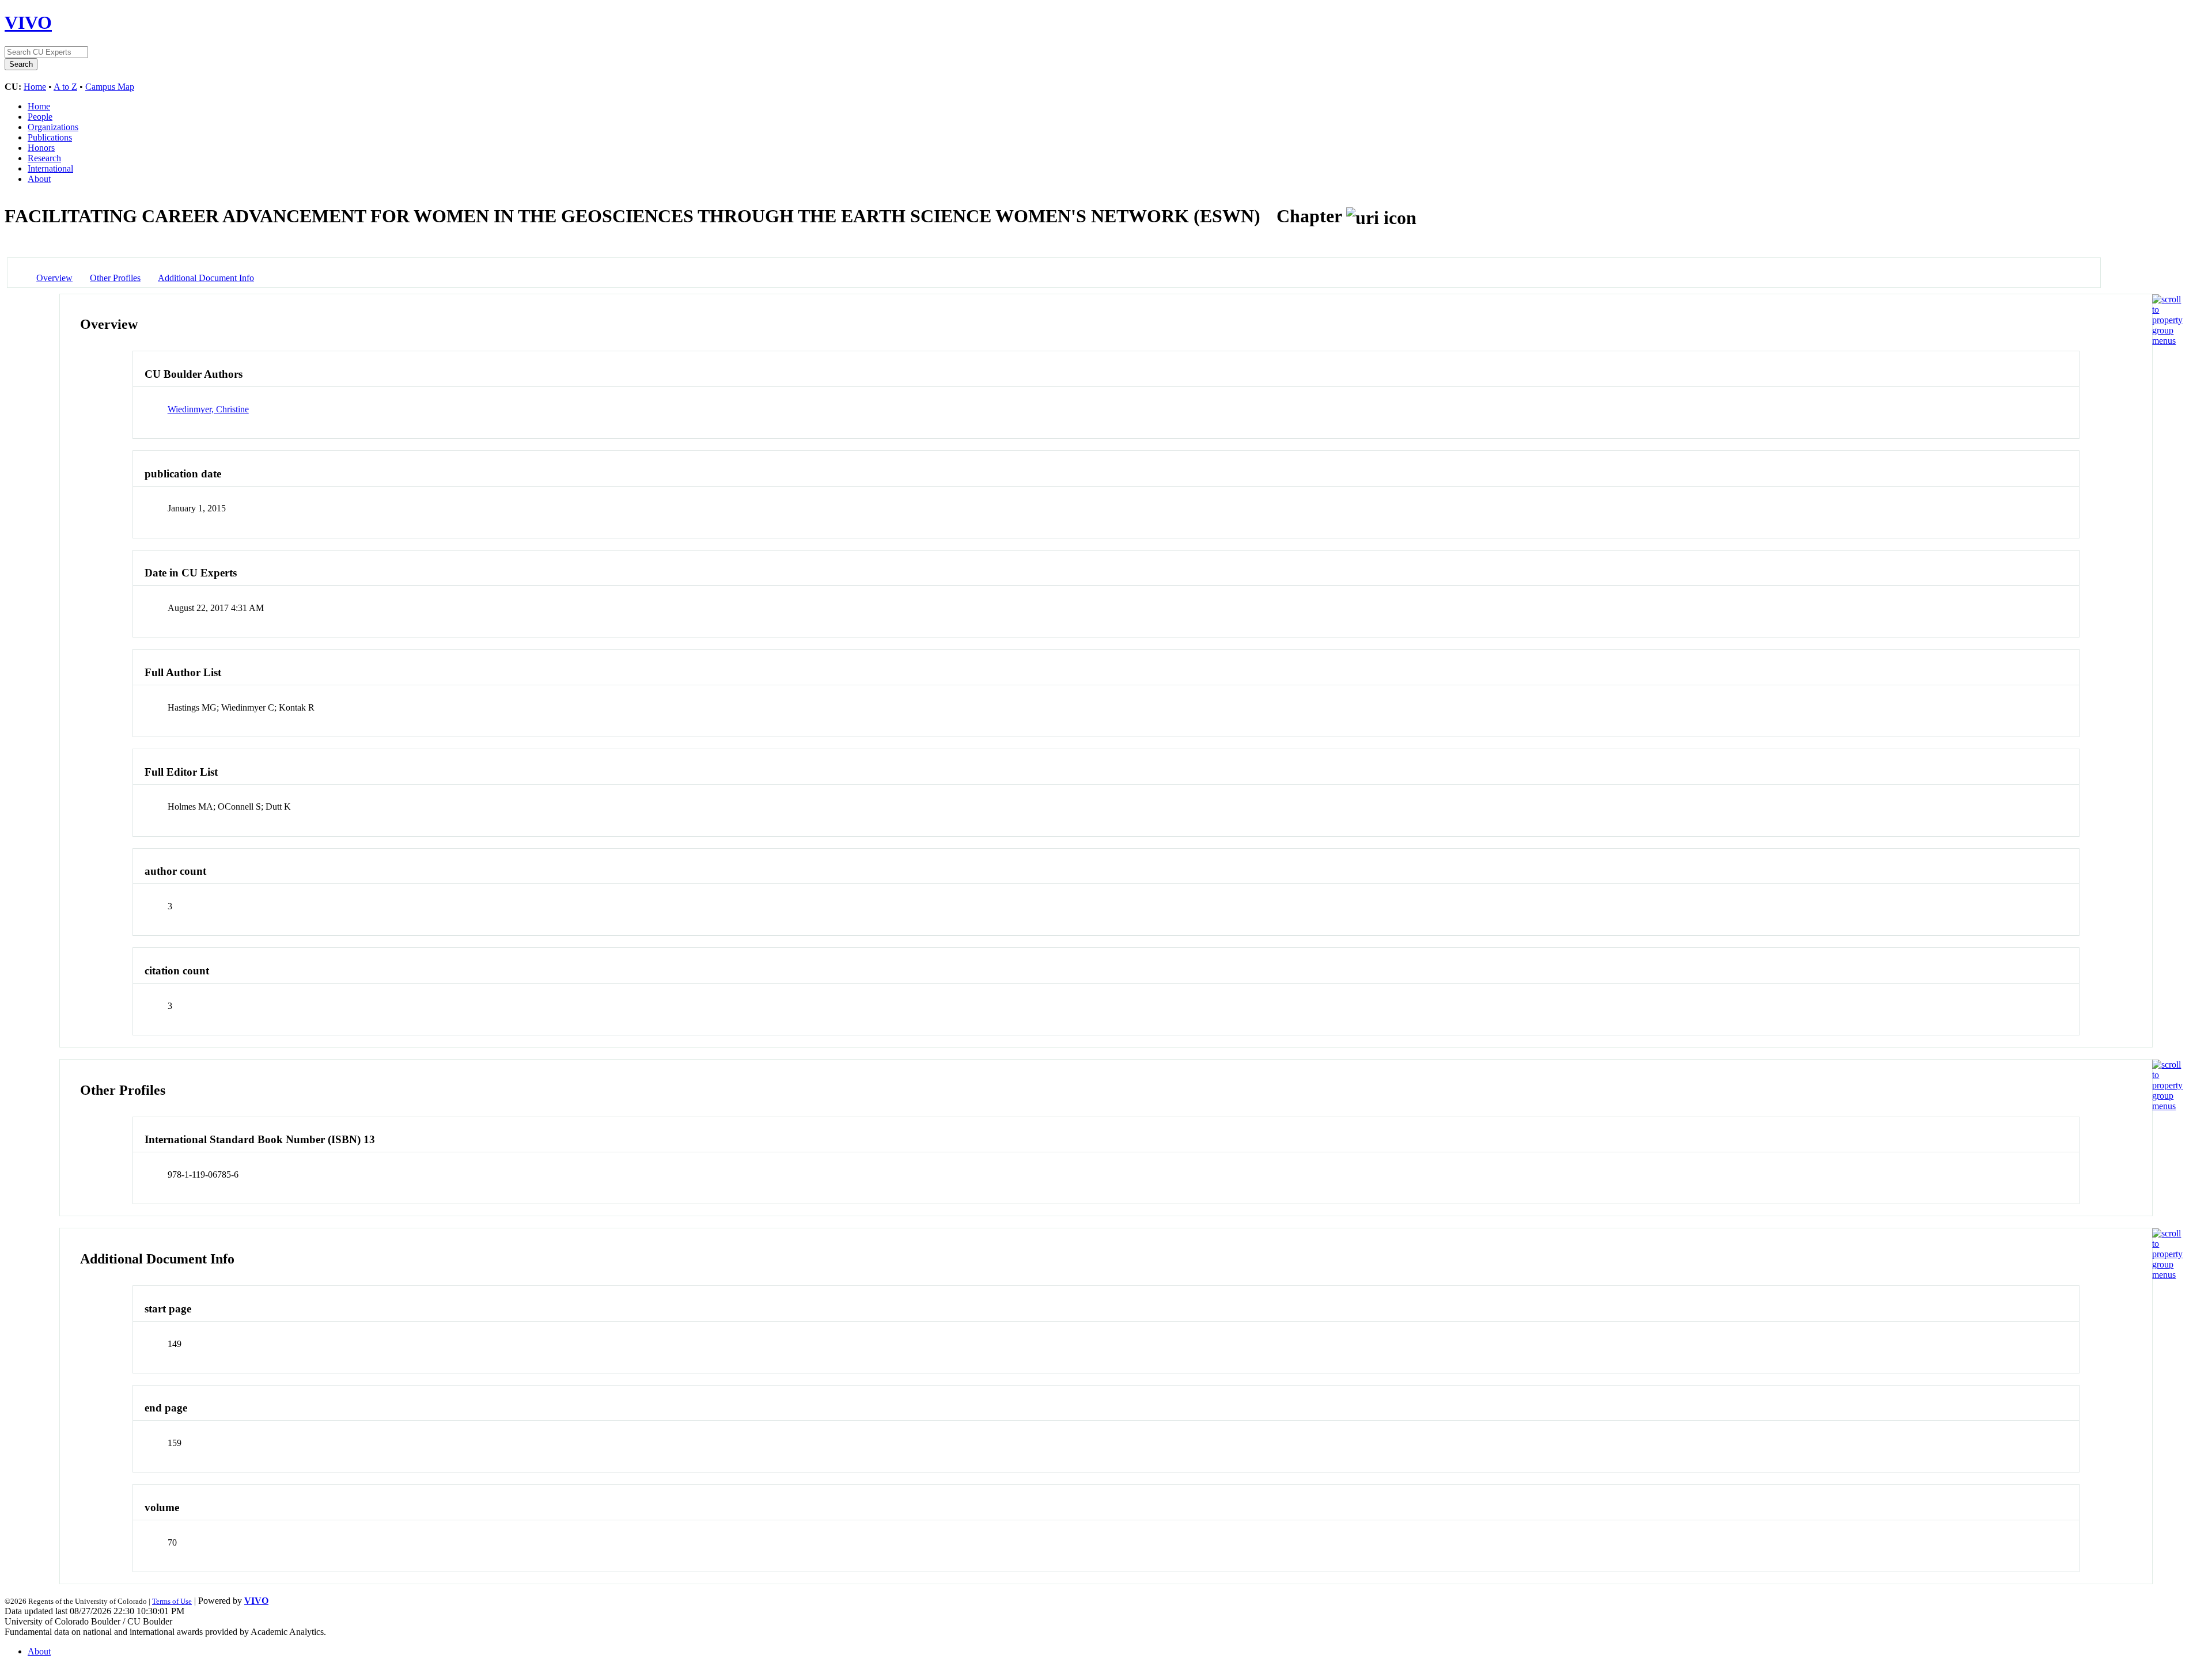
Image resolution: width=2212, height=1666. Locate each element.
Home (35, 87)
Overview (54, 278)
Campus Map (110, 87)
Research (44, 158)
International (50, 168)
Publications (50, 137)
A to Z (65, 87)
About (39, 179)
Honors (41, 148)
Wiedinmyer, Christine (208, 409)
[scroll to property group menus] (2167, 341)
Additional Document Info (206, 278)
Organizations (53, 127)
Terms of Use (172, 1601)
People (40, 117)
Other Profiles (115, 278)
